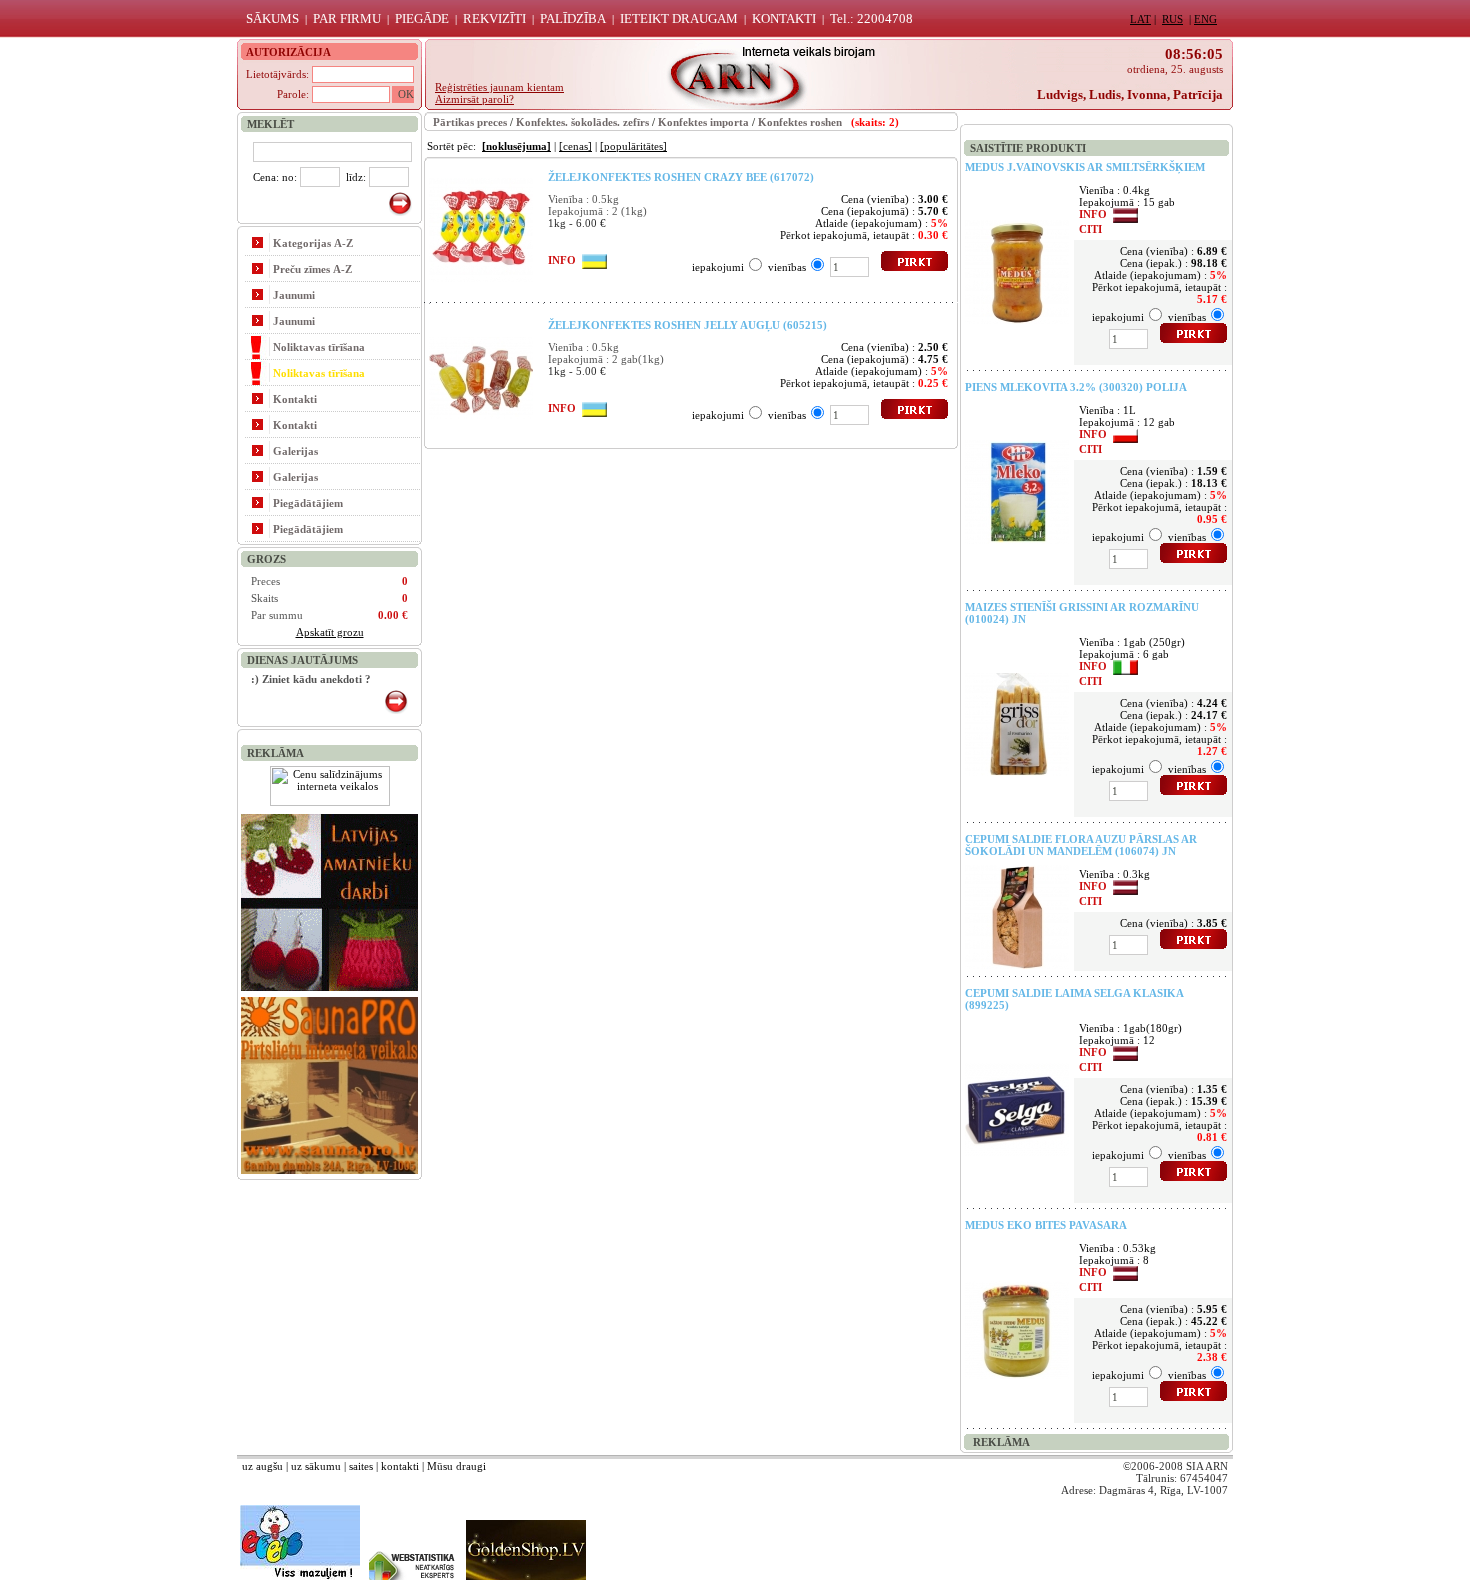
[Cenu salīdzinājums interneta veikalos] (330, 802)
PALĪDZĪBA (573, 18)
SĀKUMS (272, 18)
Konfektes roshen (800, 122)
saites (361, 1466)
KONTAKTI (784, 18)
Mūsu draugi (456, 1466)
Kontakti (295, 399)
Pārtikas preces (470, 122)
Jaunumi (294, 295)
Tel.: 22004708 (871, 18)
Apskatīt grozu (330, 632)
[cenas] (575, 146)
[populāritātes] (633, 146)
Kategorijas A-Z (313, 243)
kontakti (400, 1466)
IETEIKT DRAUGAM (679, 18)
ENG (1205, 19)
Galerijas (295, 451)
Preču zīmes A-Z (312, 269)
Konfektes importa (703, 122)
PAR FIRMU (347, 18)
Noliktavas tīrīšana (319, 347)
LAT (1140, 19)
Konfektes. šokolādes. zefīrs (582, 122)
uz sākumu (316, 1466)
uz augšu (262, 1466)
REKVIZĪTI (494, 18)
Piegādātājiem (308, 503)
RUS (1172, 19)
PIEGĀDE (422, 18)
